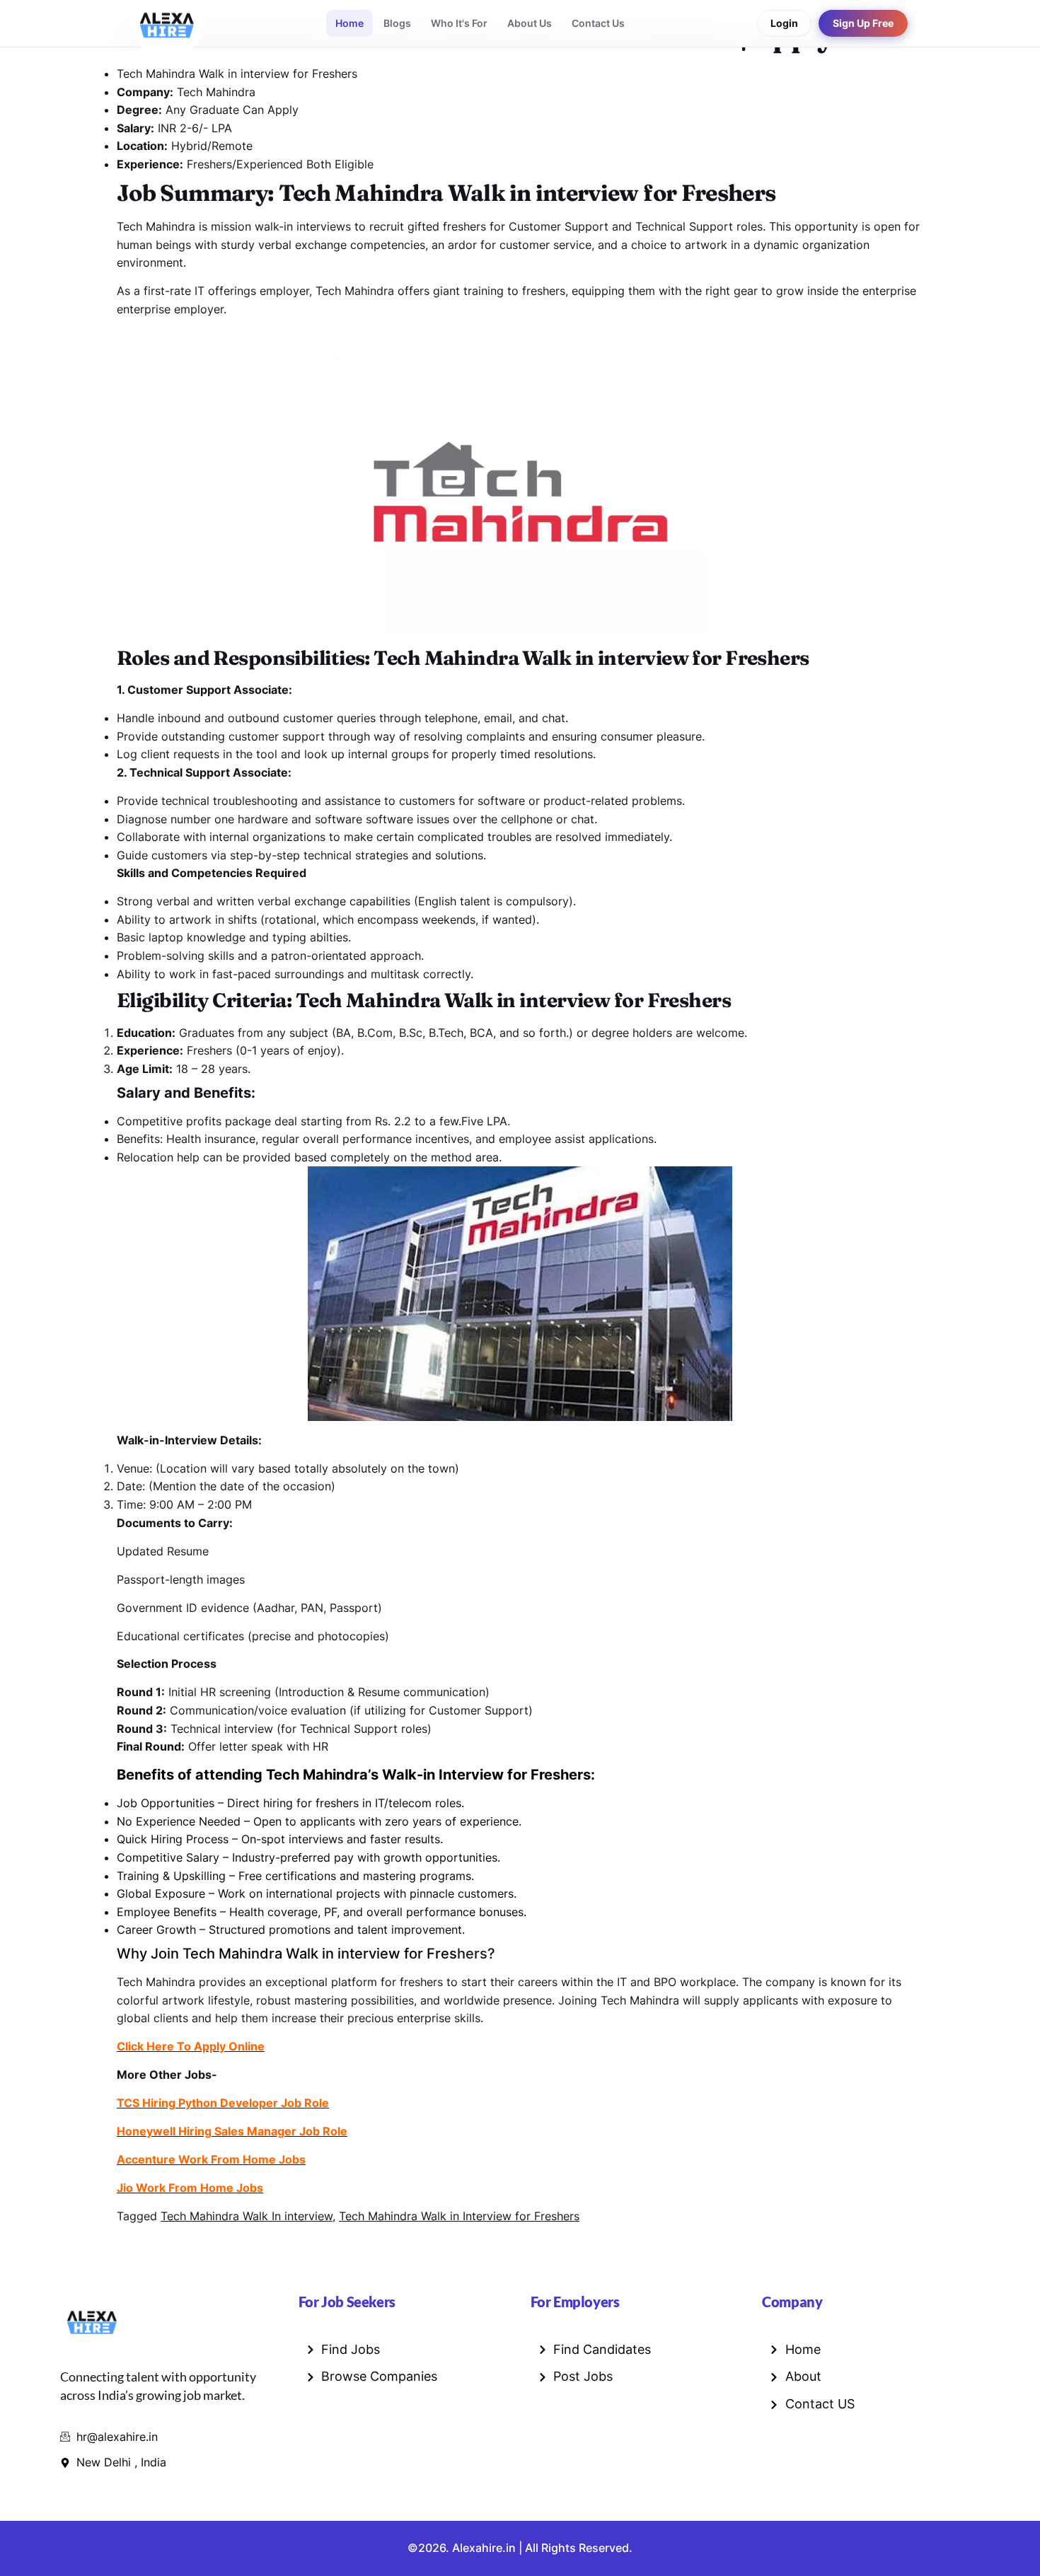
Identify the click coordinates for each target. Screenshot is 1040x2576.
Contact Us (598, 23)
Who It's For (459, 23)
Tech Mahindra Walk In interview (247, 2216)
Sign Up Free (863, 23)
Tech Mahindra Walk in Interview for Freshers (459, 2216)
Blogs (397, 23)
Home (349, 23)
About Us (530, 23)
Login (784, 23)
